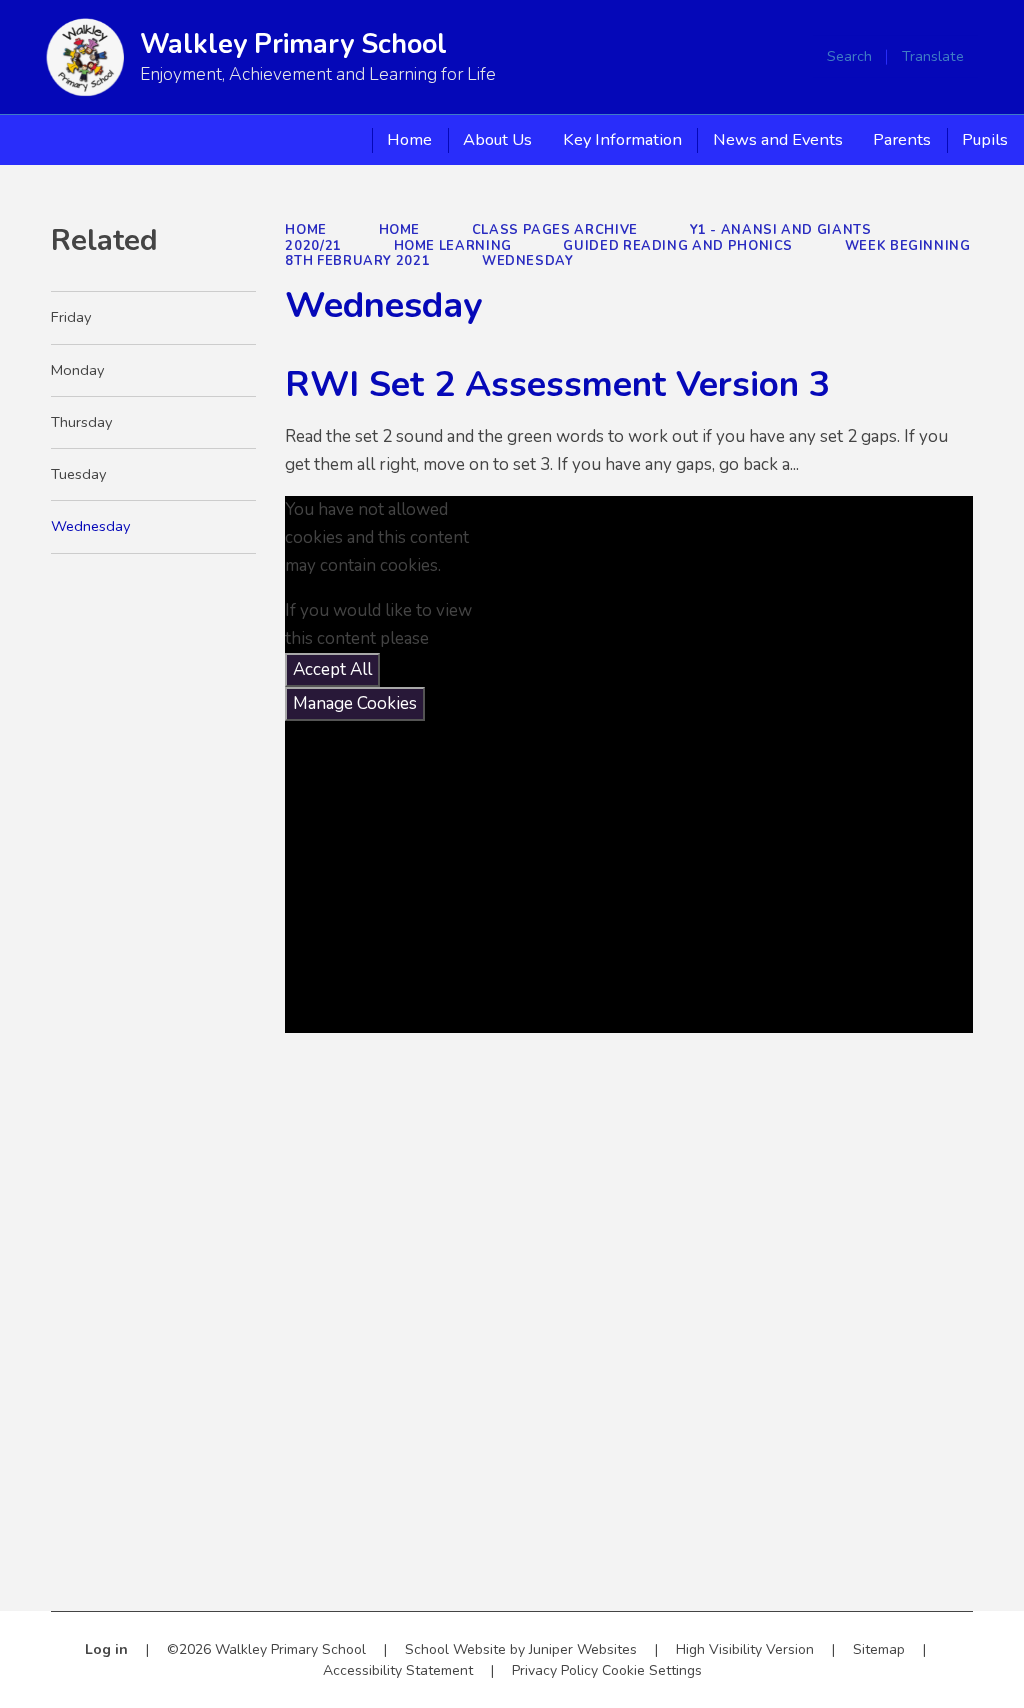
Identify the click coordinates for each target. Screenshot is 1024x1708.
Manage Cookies (355, 703)
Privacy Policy (555, 1670)
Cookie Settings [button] (652, 1670)
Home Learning (453, 246)
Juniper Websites (583, 1649)
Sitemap (879, 1649)
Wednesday (528, 261)
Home (306, 230)
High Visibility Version (745, 1649)
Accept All (332, 669)
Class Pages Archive (555, 230)
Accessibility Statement (398, 1670)
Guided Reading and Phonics (678, 246)
